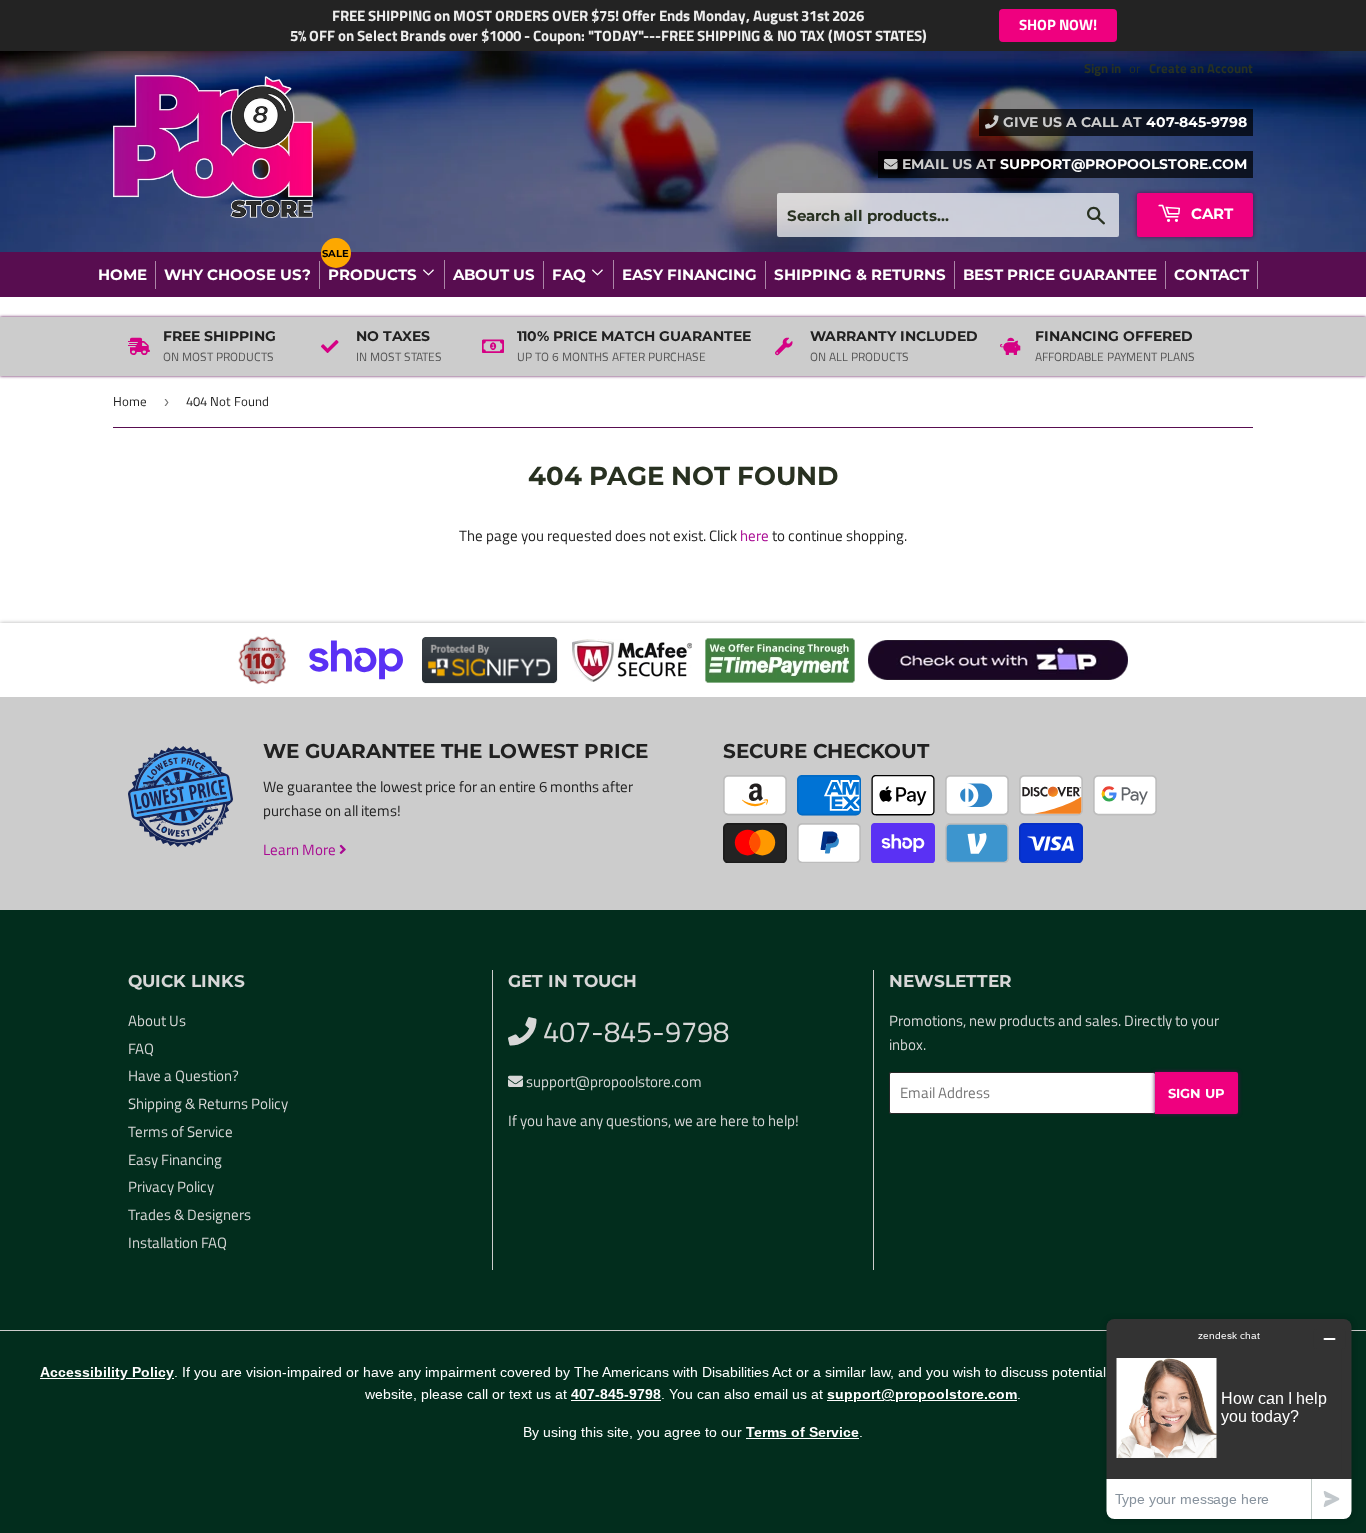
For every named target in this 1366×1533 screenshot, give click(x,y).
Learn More (301, 849)
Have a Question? (183, 1075)
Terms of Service (180, 1131)
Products (374, 274)
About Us (494, 274)
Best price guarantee (1060, 274)
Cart (1210, 213)
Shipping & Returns (860, 274)
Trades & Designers (189, 1214)
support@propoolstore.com (1123, 164)
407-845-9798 (1196, 122)
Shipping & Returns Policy (208, 1103)
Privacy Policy (171, 1186)
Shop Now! (1058, 24)
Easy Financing (689, 274)
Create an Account (1201, 68)
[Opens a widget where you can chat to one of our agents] (1229, 1418)
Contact (1211, 274)
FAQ (571, 274)
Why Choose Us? (237, 274)
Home (122, 274)
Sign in (1102, 68)
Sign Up (1196, 1093)
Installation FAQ (177, 1242)
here (754, 535)
